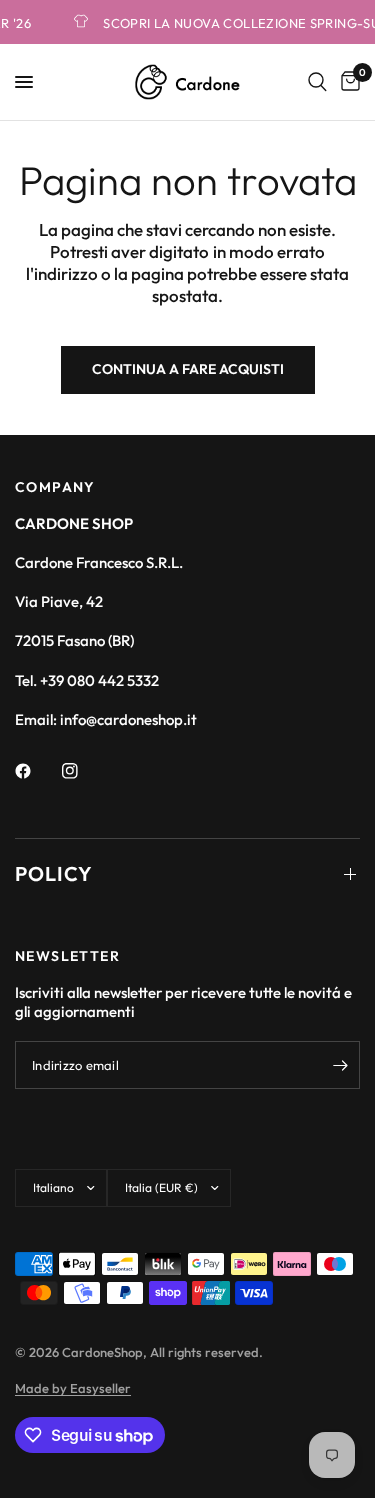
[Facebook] (37, 771)
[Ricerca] (317, 82)
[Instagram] (84, 771)
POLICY (54, 873)
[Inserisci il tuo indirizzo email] (340, 1065)
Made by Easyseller (73, 1388)
